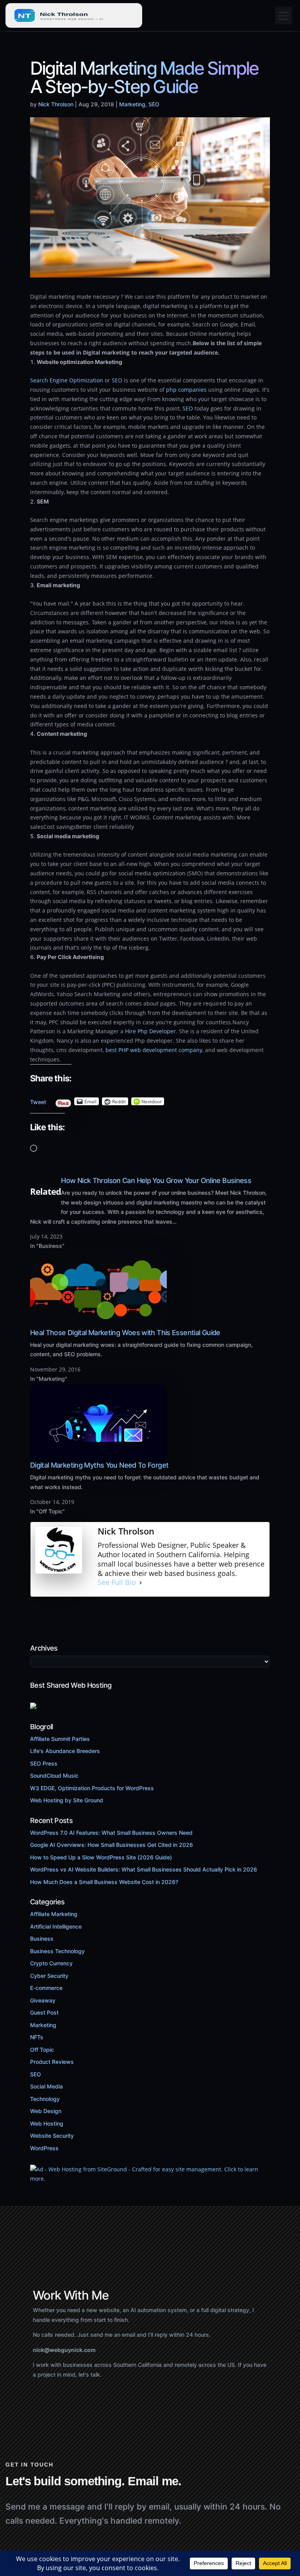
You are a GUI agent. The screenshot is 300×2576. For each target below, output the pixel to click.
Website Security (52, 2136)
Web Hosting (47, 2123)
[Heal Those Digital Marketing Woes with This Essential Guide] (98, 1324)
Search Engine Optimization (67, 380)
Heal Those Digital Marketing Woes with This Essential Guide (125, 1333)
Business (42, 1939)
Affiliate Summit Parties (60, 1739)
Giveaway (43, 2000)
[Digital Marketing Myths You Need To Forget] (98, 1457)
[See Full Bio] (141, 1583)
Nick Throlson (56, 104)
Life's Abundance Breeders (65, 1751)
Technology (45, 2099)
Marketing (132, 104)
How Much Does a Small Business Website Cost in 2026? (104, 1882)
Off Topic (42, 2050)
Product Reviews (52, 2062)
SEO (154, 104)
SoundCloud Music (54, 1776)
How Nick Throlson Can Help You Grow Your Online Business (156, 1180)
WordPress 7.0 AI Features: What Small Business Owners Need (111, 1833)
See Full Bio (117, 1582)
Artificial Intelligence (56, 1926)
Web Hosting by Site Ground (67, 1800)
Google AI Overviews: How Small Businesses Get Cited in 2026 (112, 1845)
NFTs (37, 2037)
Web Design (46, 2111)
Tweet (38, 1100)
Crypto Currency (51, 1963)
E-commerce (46, 1988)
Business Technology (57, 1951)
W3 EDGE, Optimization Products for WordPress (92, 1788)
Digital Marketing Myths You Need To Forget (99, 1465)
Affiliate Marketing (54, 1914)
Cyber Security (49, 1976)
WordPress (44, 2148)
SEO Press (44, 1763)
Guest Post (44, 2012)
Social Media (46, 2086)
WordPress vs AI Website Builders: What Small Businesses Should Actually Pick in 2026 (144, 1869)
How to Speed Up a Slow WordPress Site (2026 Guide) (101, 1857)
